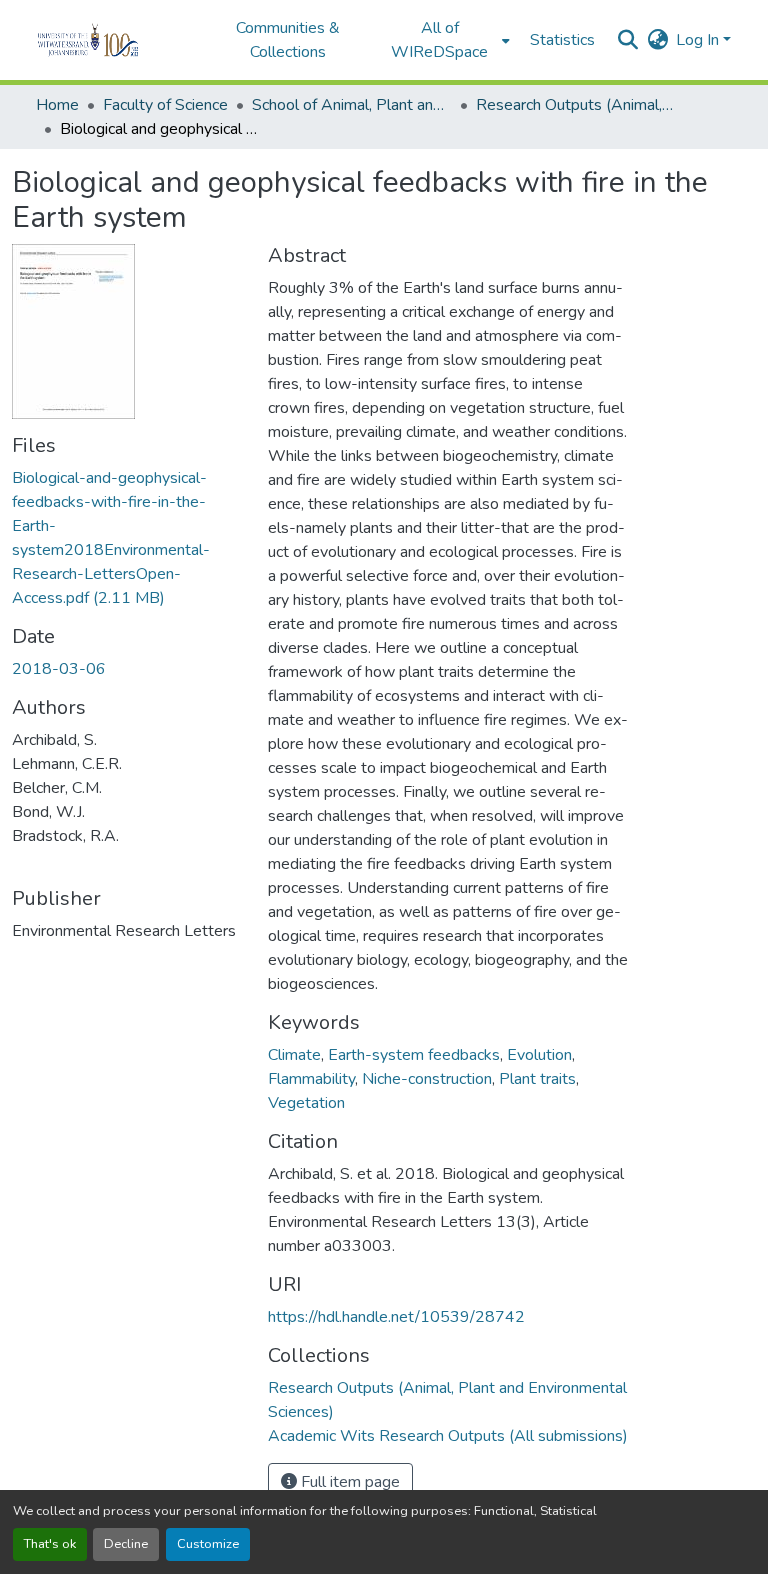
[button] (115, 40)
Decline (126, 1544)
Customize (208, 1544)
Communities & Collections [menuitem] (288, 40)
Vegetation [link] (306, 1103)
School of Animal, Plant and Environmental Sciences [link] (352, 105)
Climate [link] (294, 1055)
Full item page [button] (348, 1482)
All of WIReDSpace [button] (439, 40)
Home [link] (57, 105)
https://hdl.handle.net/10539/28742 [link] (396, 1317)
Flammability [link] (311, 1079)
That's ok (50, 1544)
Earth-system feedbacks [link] (414, 1055)
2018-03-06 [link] (59, 669)
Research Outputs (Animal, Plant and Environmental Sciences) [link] (576, 105)
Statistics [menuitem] (562, 40)
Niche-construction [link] (427, 1079)
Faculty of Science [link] (165, 105)
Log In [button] (699, 40)
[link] (128, 538)
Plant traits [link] (537, 1079)
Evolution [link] (539, 1055)
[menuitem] (446, 40)
